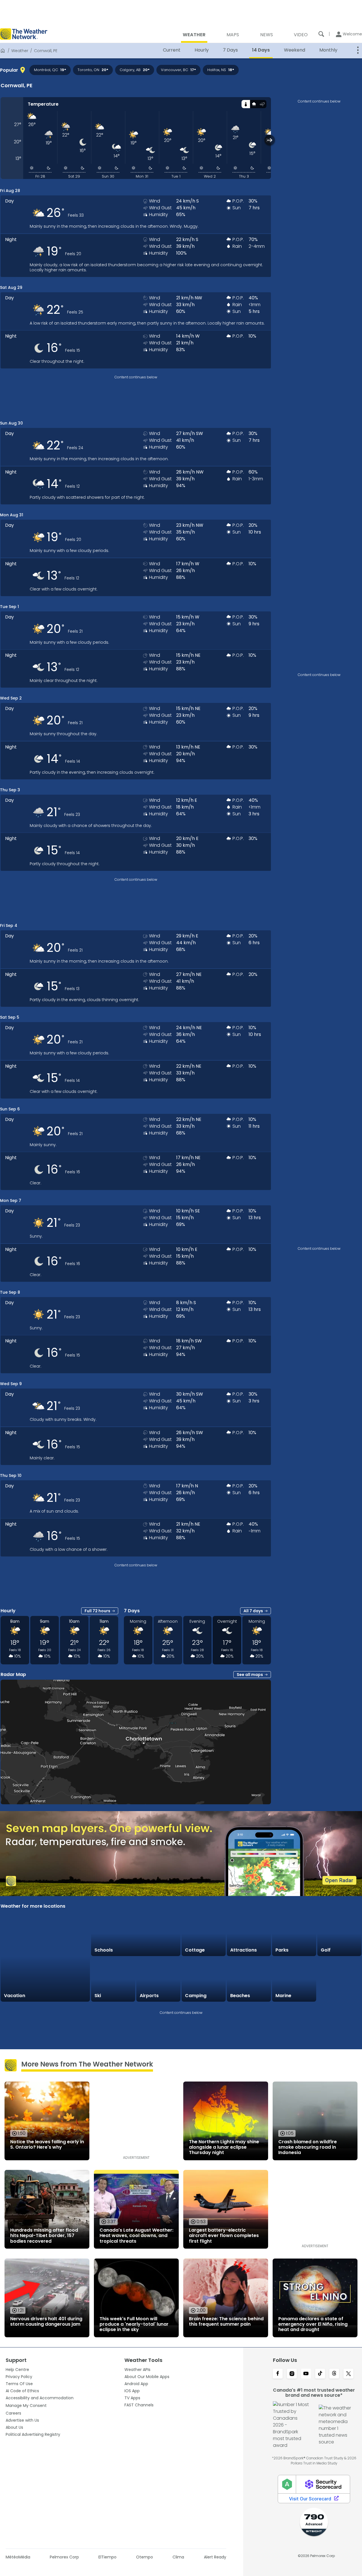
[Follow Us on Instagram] (292, 2374)
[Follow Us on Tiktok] (320, 2374)
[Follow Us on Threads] (334, 2374)
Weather (20, 51)
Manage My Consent (26, 2406)
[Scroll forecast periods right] (270, 140)
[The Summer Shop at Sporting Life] (339, 1980)
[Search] (321, 34)
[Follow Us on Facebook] (278, 2374)
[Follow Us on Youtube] (306, 2374)
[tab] (246, 104)
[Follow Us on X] (348, 2374)
